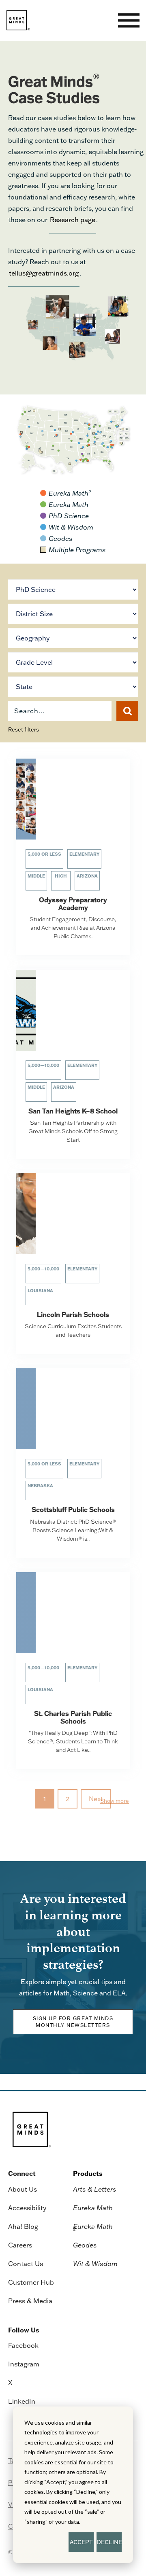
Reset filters (24, 729)
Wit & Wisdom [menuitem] (95, 2264)
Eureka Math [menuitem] (93, 2208)
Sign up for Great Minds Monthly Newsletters (73, 2022)
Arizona (87, 876)
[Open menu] (129, 20)
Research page (73, 220)
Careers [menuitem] (20, 2245)
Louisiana (40, 1291)
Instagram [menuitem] (24, 2364)
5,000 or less (44, 854)
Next (96, 1799)
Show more (115, 1801)
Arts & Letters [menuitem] (95, 2189)
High (61, 876)
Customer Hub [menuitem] (31, 2282)
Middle (36, 876)
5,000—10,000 (43, 1065)
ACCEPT (81, 2542)
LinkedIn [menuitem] (22, 2401)
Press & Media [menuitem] (30, 2301)
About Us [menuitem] (23, 2189)
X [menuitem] (10, 2383)
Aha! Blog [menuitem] (23, 2226)
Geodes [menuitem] (85, 2245)
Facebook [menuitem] (23, 2345)
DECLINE (109, 2542)
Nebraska (40, 1486)
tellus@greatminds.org (44, 273)
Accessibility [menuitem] (27, 2208)
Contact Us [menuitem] (26, 2264)
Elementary (84, 854)
